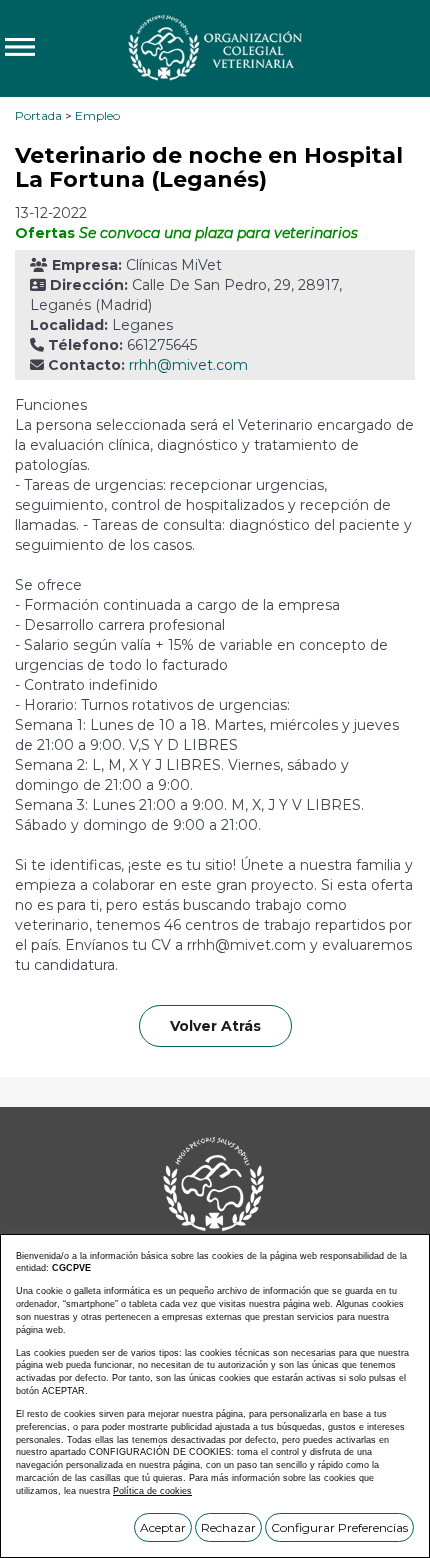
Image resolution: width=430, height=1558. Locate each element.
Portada (38, 115)
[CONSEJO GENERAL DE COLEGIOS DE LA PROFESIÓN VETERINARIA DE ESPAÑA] (214, 47)
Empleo (97, 115)
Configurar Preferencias (339, 1527)
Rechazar (228, 1527)
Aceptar (163, 1527)
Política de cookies (152, 1491)
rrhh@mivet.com (188, 365)
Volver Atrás (215, 1026)
